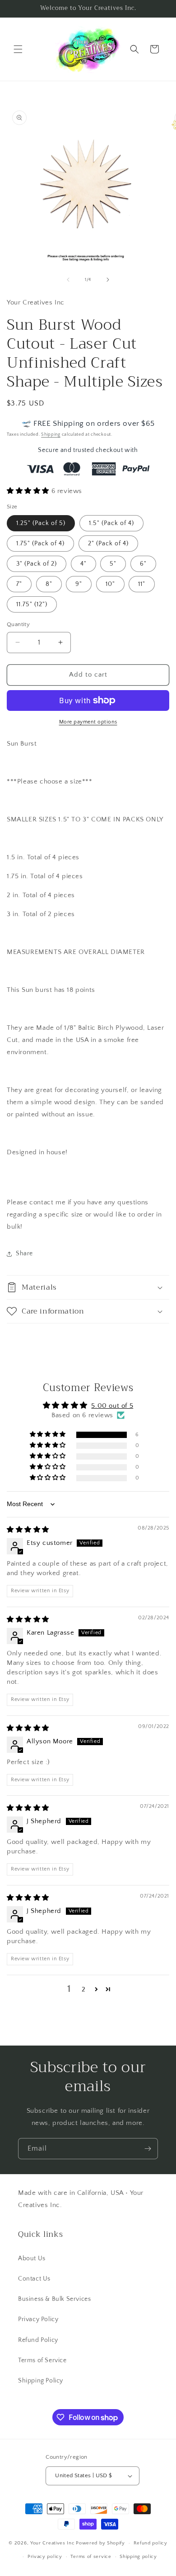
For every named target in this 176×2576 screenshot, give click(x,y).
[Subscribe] (148, 2149)
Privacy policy (45, 2557)
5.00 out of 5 (112, 1406)
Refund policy (151, 2543)
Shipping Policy (41, 2381)
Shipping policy (138, 2557)
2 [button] (84, 1989)
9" (79, 584)
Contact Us (34, 2279)
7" (19, 584)
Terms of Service (42, 2360)
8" (49, 584)
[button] (18, 49)
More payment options (88, 722)
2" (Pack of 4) (108, 544)
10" (110, 584)
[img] (28, 1530)
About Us (32, 2258)
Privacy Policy (38, 2319)
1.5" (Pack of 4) (111, 523)
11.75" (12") (32, 604)
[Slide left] (68, 280)
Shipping (51, 435)
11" (142, 584)
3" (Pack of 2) (37, 564)
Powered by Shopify (100, 2543)
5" (113, 564)
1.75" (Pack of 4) (40, 544)
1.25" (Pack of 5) (41, 523)
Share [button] (24, 1253)
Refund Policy (38, 2340)
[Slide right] (108, 280)
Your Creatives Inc (53, 2543)
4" (83, 564)
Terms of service (91, 2557)
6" (143, 564)
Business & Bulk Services (54, 2299)
